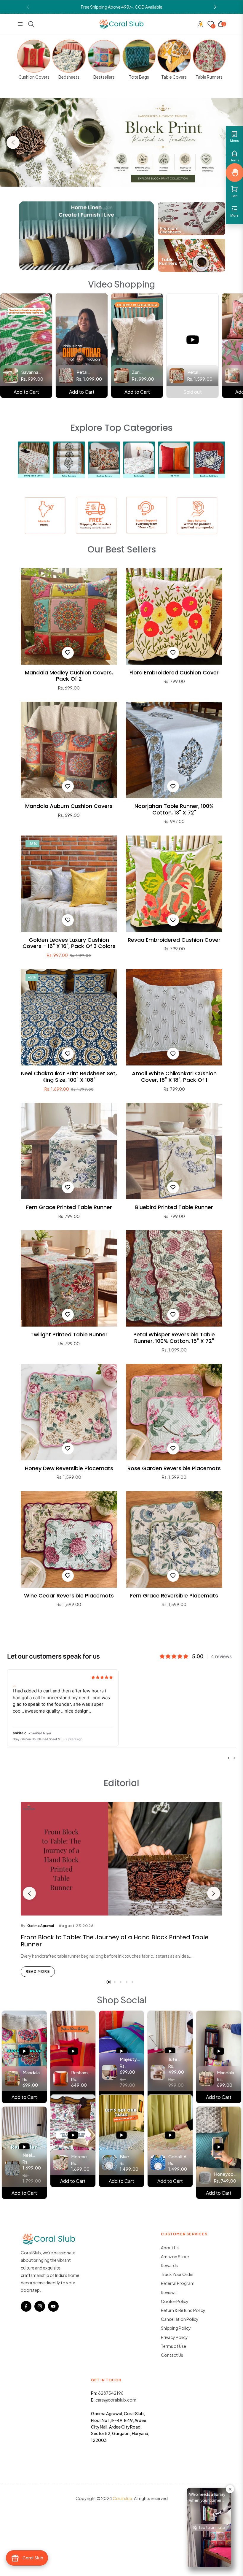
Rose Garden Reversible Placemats (174, 1468)
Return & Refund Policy (183, 2310)
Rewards (169, 2265)
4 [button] (127, 1982)
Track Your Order (177, 2274)
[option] (121, 143)
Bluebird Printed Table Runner (174, 1207)
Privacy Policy (174, 2337)
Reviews (169, 2292)
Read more (38, 1971)
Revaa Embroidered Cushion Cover (174, 940)
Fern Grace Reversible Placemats (174, 1596)
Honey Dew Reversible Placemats (69, 1468)
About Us (170, 2248)
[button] (215, 7)
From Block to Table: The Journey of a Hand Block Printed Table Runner (115, 1941)
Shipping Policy (176, 2328)
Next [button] (214, 1893)
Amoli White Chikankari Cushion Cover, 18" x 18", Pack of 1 (174, 1077)
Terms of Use (174, 2346)
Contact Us (172, 2355)
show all (121, 1622)
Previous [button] (13, 142)
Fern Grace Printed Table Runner (69, 1207)
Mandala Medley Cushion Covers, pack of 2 (69, 676)
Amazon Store (175, 2256)
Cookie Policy (175, 2301)
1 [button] (109, 1982)
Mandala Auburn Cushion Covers (69, 806)
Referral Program (178, 2283)
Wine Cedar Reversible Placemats (69, 1596)
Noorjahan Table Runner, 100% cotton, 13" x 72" (174, 809)
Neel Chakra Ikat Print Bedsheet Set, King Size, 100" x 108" (69, 1077)
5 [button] (132, 1982)
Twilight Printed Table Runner (69, 1335)
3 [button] (121, 1982)
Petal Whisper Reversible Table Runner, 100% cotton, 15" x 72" (174, 1338)
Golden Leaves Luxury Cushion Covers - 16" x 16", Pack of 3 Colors (69, 943)
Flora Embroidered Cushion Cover (174, 673)
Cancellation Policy (180, 2319)
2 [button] (115, 1982)
